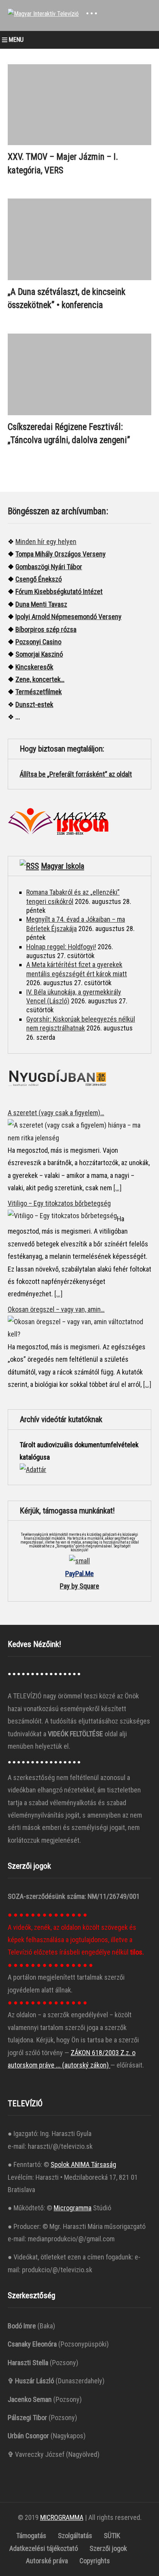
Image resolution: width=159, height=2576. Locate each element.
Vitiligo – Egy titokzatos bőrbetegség (59, 1203)
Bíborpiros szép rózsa (46, 629)
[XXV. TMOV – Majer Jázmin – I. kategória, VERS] (79, 105)
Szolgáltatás (75, 2536)
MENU (16, 40)
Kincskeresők (34, 667)
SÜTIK (112, 2536)
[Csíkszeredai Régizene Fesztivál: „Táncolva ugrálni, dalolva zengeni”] (79, 374)
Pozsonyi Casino (38, 642)
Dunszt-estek (34, 704)
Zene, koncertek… (40, 679)
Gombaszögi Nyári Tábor (49, 567)
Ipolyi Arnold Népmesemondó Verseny (69, 617)
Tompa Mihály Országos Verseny (61, 554)
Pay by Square (79, 1586)
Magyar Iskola (63, 866)
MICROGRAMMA (62, 2517)
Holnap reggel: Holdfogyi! (61, 947)
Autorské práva (47, 2561)
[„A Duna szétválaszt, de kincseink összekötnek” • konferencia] (79, 239)
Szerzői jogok (108, 2548)
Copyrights (95, 2561)
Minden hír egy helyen (46, 542)
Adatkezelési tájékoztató (44, 2548)
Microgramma (73, 2208)
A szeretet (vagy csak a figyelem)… (56, 1113)
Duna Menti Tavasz (41, 604)
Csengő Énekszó (39, 579)
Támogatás (31, 2536)
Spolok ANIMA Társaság (83, 2164)
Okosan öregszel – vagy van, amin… (56, 1309)
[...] (118, 1188)
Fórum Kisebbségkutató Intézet (59, 591)
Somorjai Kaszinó (39, 654)
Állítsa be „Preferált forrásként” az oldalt (76, 774)
